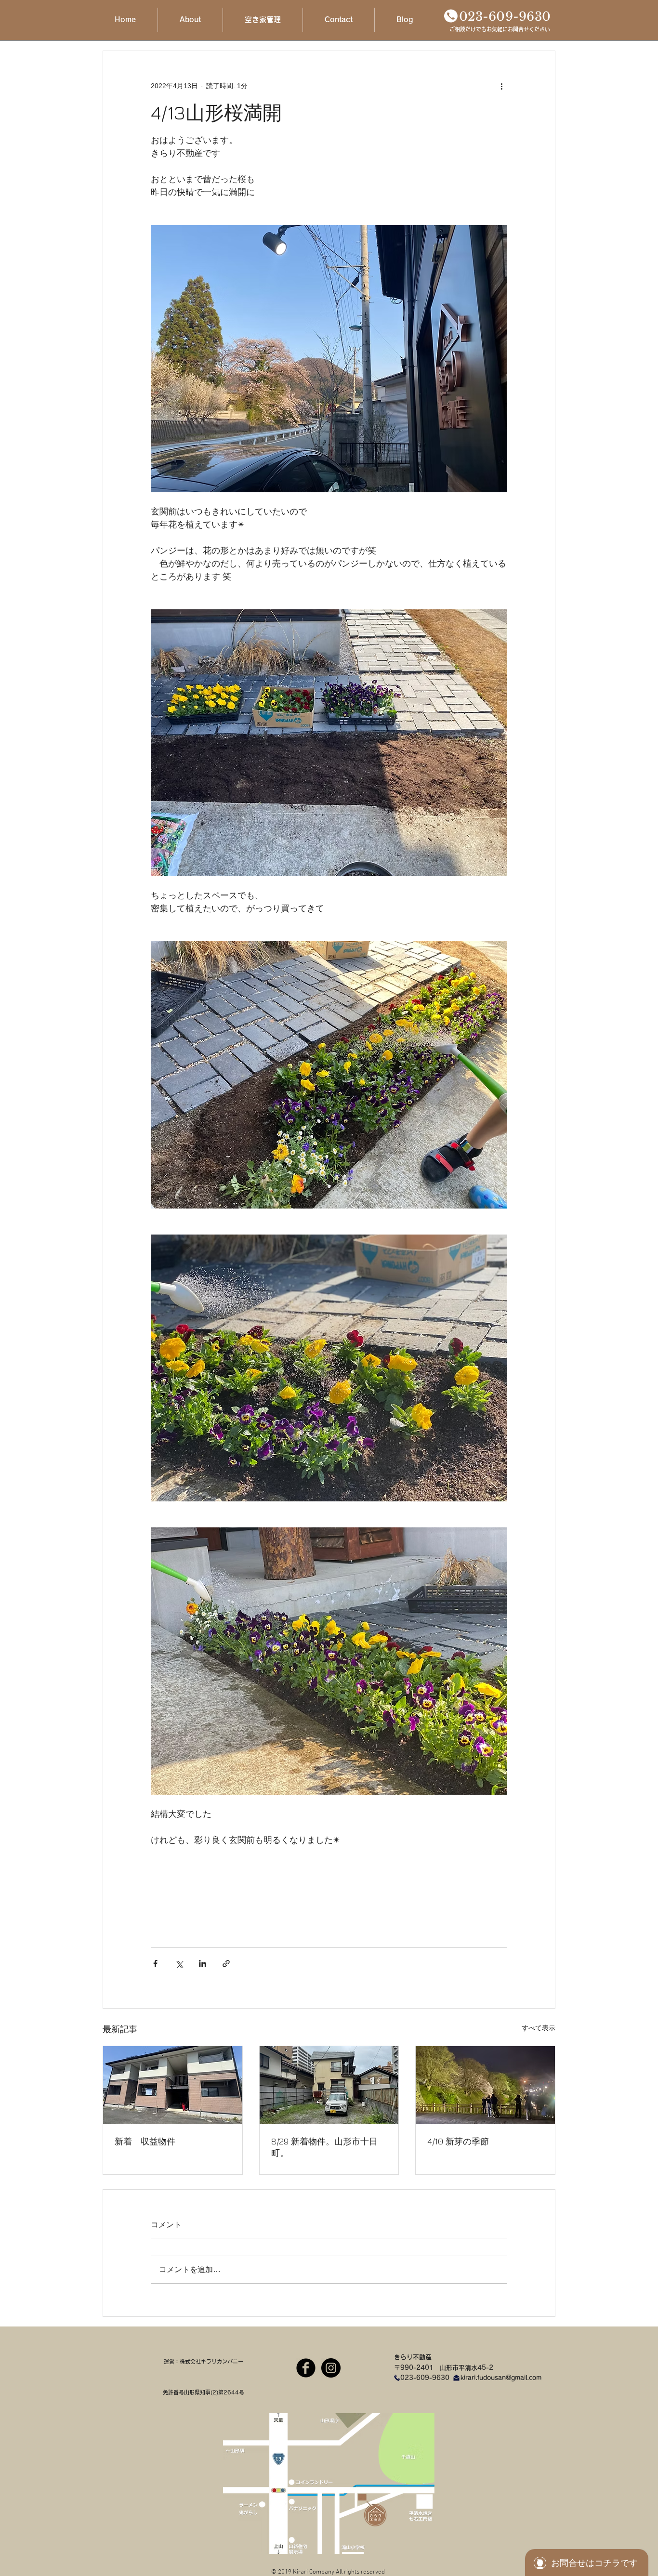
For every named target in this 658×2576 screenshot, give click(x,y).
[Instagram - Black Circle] (331, 2368)
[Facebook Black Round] (306, 2368)
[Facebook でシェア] (155, 1964)
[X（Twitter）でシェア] (179, 1964)
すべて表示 (539, 2028)
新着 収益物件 (145, 2141)
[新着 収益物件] (173, 2085)
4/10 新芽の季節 (458, 2141)
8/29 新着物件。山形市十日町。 (324, 2147)
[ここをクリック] (451, 16)
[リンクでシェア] (226, 1964)
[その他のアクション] (501, 86)
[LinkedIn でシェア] (203, 1964)
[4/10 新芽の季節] (485, 2085)
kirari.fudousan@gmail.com (501, 2378)
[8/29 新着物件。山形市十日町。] (329, 2085)
